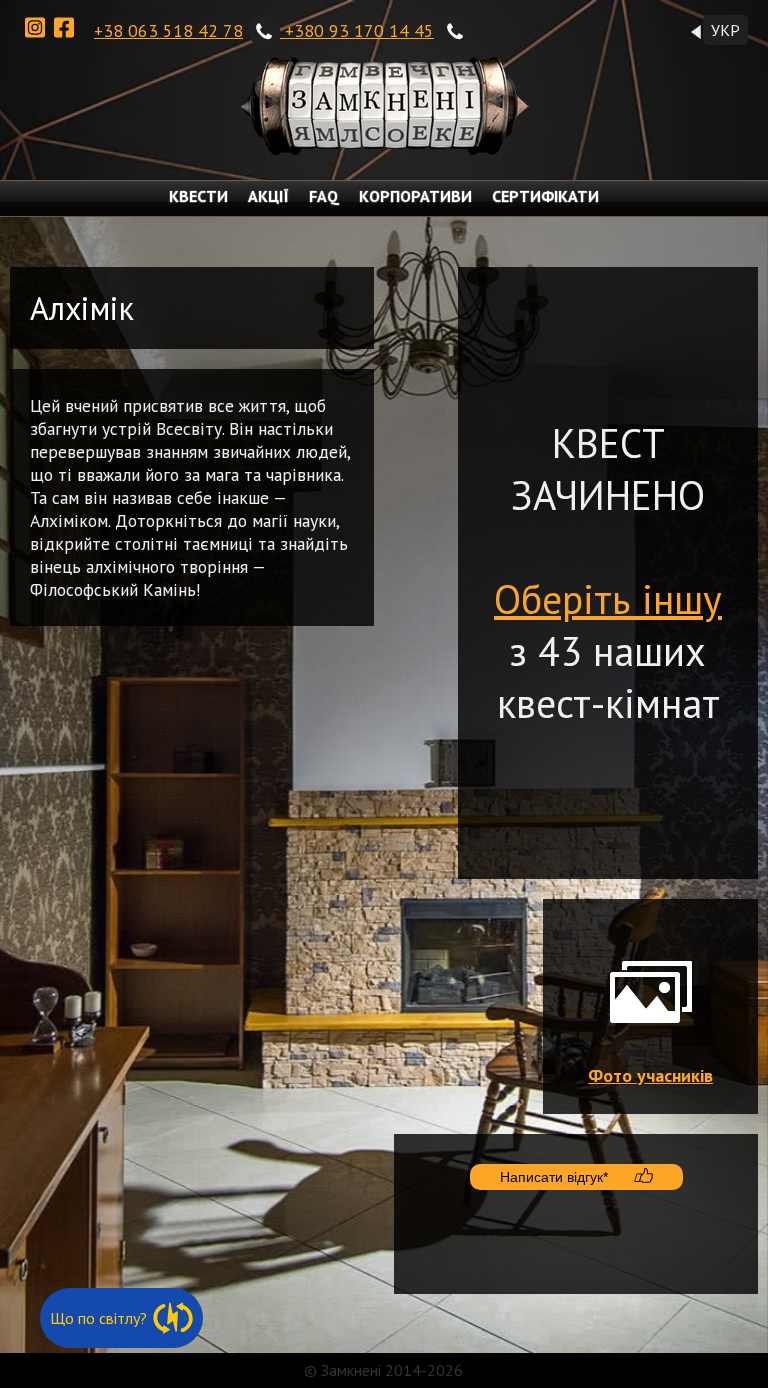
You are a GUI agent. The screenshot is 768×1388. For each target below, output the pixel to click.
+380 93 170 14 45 (359, 30)
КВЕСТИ (198, 196)
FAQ (324, 196)
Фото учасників (650, 1075)
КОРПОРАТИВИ (415, 196)
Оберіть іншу (608, 599)
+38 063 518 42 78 (168, 30)
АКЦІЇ (268, 196)
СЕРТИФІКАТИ (545, 196)
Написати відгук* (554, 1177)
